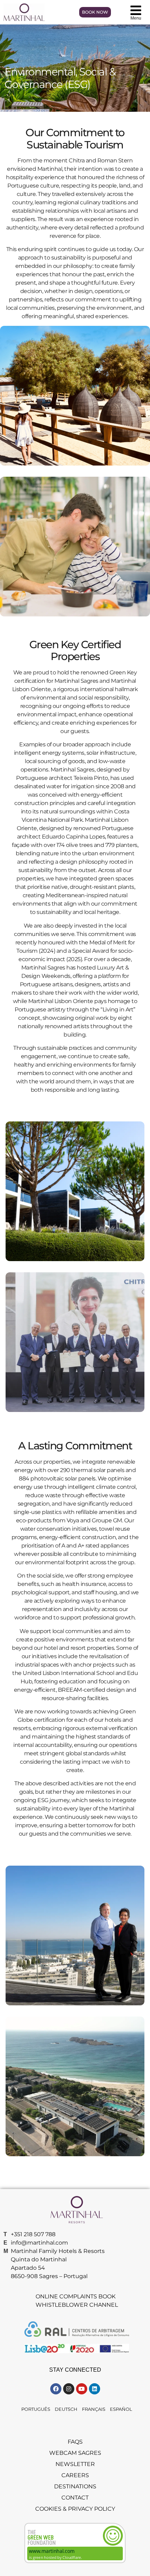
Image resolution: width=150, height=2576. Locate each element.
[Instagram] (69, 2389)
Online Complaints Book (76, 2296)
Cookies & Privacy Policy (75, 2509)
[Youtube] (82, 2389)
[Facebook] (56, 2389)
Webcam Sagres (75, 2453)
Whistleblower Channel (77, 2305)
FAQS (75, 2442)
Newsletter (75, 2464)
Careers (75, 2475)
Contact (75, 2498)
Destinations (75, 2486)
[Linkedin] (95, 2389)
